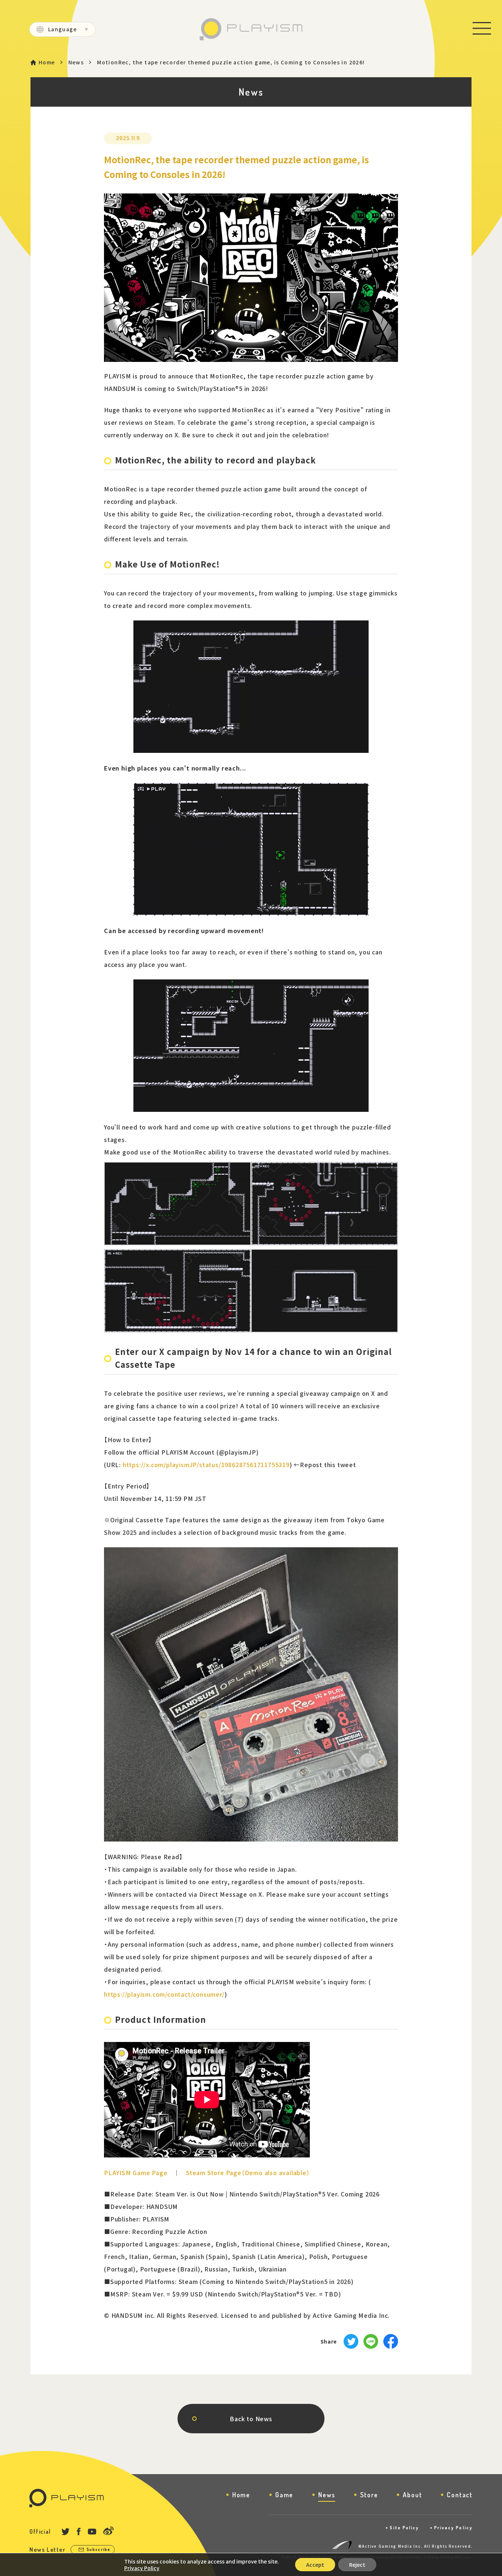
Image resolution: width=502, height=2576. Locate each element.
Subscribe (98, 2549)
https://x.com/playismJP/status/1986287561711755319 (206, 1465)
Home (47, 62)
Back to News (251, 2419)
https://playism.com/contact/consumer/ (164, 1994)
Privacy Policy (453, 2528)
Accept (315, 2565)
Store (369, 2495)
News (76, 62)
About (412, 2495)
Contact (460, 2495)
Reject (357, 2565)
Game (284, 2495)
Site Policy (404, 2528)
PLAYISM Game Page (136, 2173)
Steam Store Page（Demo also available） (248, 2173)
